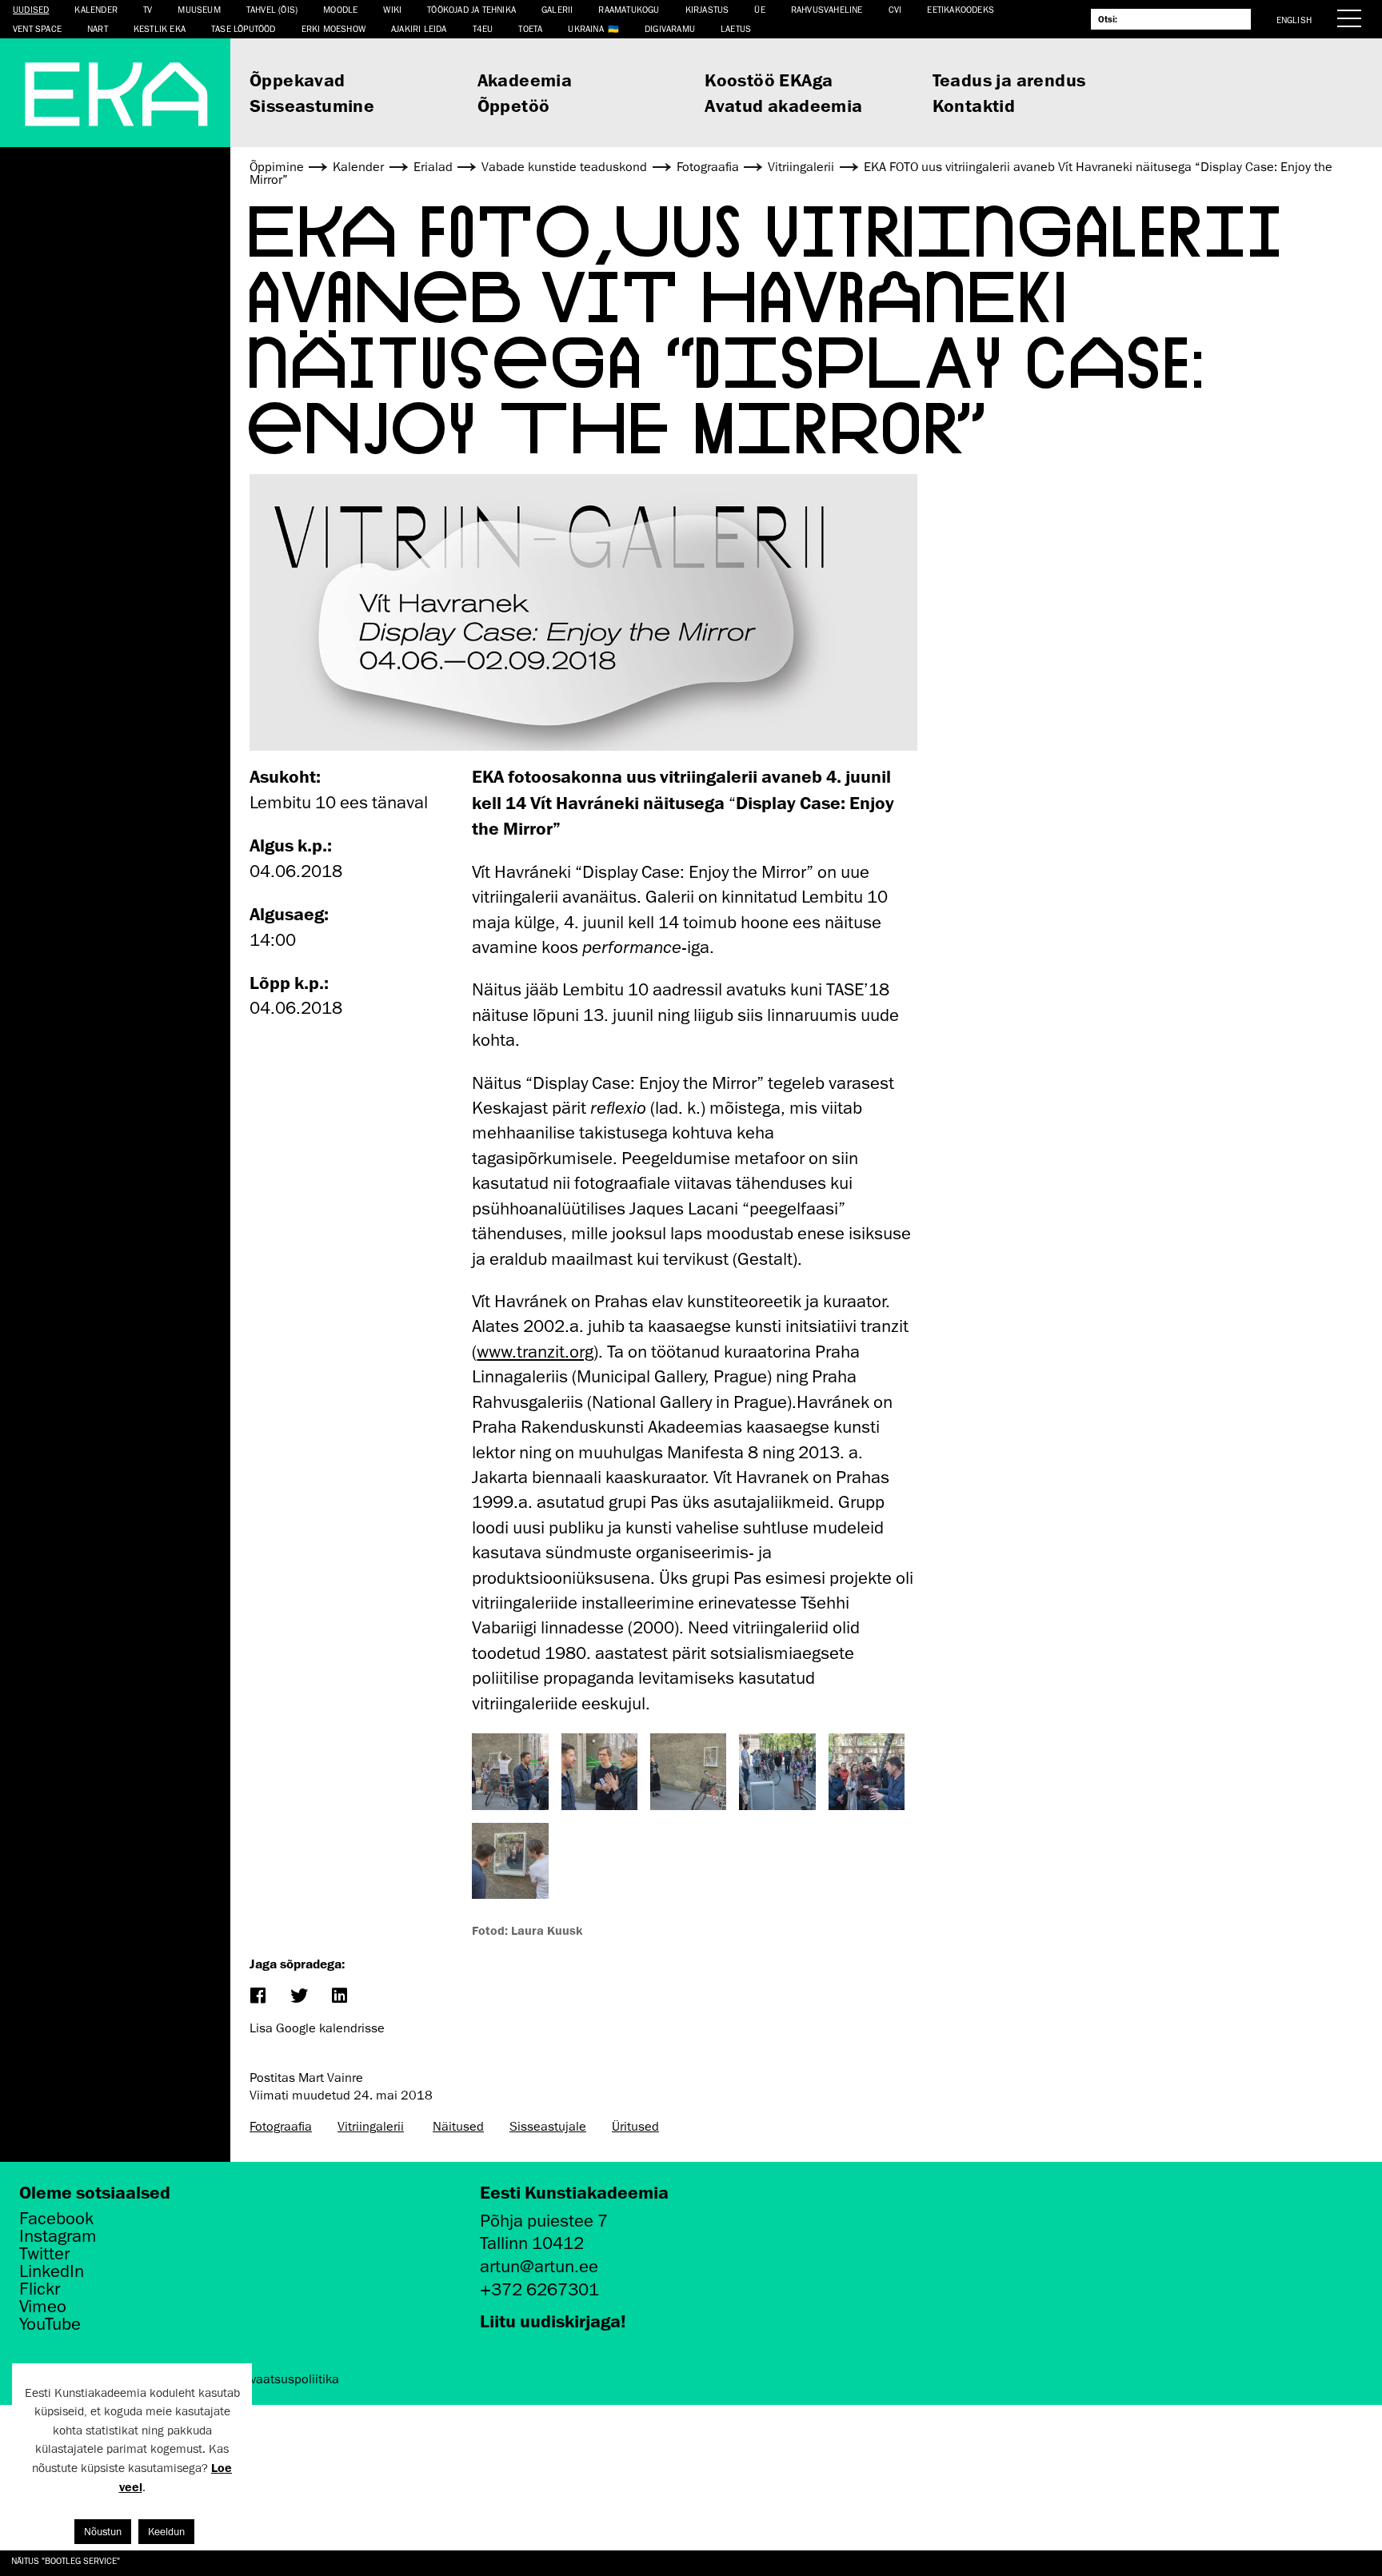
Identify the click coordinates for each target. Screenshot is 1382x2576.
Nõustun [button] (103, 2532)
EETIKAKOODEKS (961, 9)
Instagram (58, 2236)
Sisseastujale (548, 2127)
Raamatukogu (629, 9)
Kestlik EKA (160, 28)
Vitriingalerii (371, 2127)
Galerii (557, 9)
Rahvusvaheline (827, 9)
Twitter (44, 2254)
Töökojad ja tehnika (471, 9)
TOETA (530, 28)
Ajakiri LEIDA (419, 28)
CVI (895, 9)
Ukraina (585, 28)
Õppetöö (514, 105)
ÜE (759, 9)
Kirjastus (707, 9)
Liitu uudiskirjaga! (553, 2321)
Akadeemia (525, 80)
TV (148, 9)
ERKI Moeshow (334, 28)
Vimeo (43, 2307)
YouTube (50, 2324)
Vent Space (37, 28)
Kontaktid (974, 105)
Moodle (340, 9)
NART (98, 28)
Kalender (96, 9)
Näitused (458, 2127)
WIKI (392, 9)
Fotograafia (281, 2127)
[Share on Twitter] (298, 1997)
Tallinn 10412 (532, 2243)
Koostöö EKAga (769, 80)
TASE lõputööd (244, 28)
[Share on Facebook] (257, 1997)
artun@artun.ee (539, 2266)
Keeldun (166, 2532)
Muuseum (199, 9)
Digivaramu (670, 28)
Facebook (56, 2219)
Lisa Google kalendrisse (317, 2028)
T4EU (483, 28)
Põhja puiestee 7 (544, 2221)
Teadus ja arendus (1009, 80)
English (1294, 20)
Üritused (635, 2127)
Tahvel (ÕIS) (272, 9)
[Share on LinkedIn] (339, 1997)
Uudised (31, 9)
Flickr (40, 2289)
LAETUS (736, 28)
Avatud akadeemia (783, 105)
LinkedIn (52, 2271)
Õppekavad (298, 80)
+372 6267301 (539, 2289)
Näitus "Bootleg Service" (66, 2560)
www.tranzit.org (535, 1352)
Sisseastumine (312, 105)
